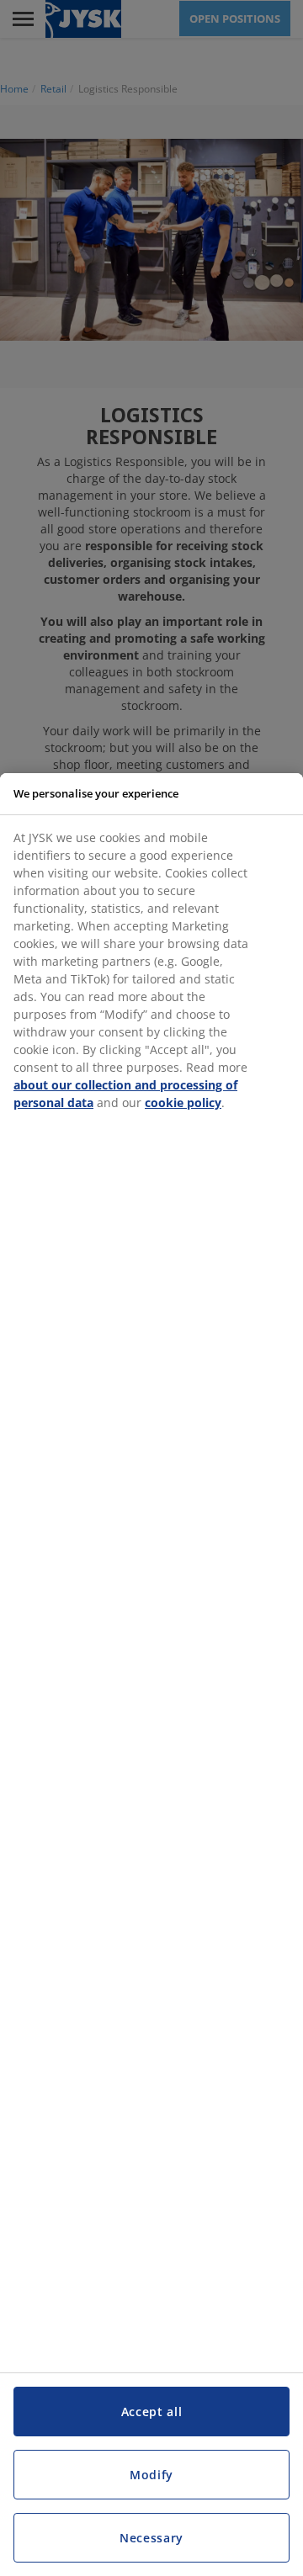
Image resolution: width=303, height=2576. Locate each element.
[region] (151, 1675)
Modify (151, 2475)
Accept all (152, 2412)
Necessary (151, 2538)
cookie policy (183, 1102)
